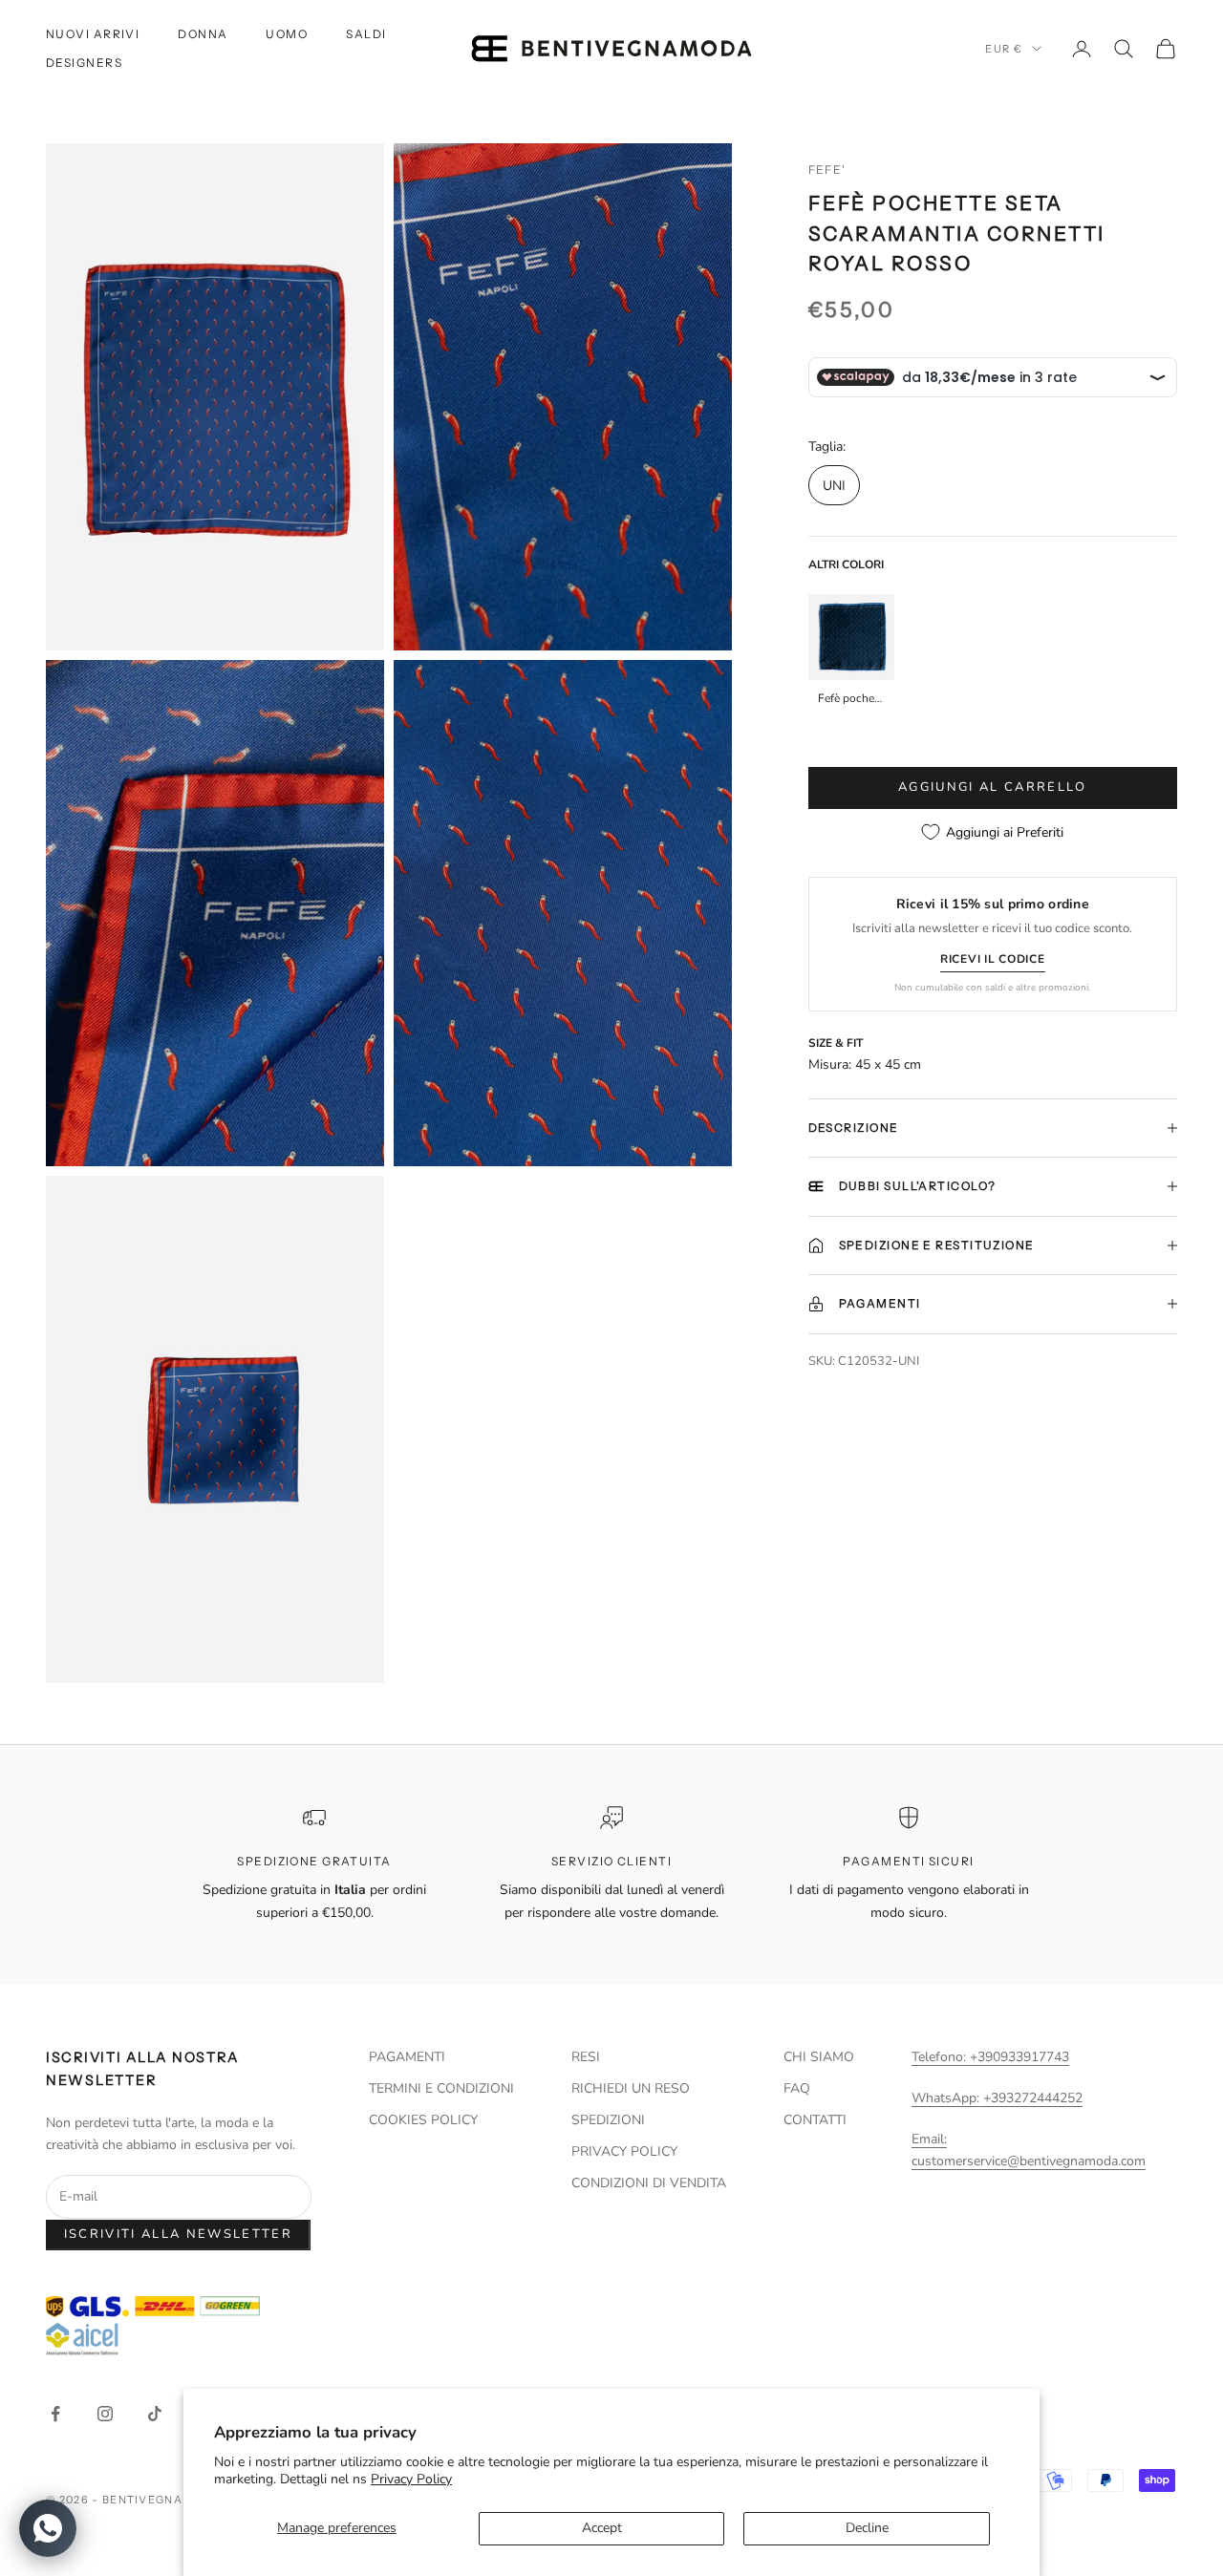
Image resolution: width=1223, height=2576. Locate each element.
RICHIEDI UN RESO (631, 2088)
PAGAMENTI (407, 2057)
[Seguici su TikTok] (155, 2414)
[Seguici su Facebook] (55, 2414)
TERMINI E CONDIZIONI (441, 2088)
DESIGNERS (84, 63)
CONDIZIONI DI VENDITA (649, 2183)
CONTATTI (815, 2120)
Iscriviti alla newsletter (179, 2234)
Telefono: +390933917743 (990, 2057)
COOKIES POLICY (423, 2120)
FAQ (797, 2088)
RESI (586, 2057)
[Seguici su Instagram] (105, 2414)
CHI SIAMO (819, 2057)
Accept (602, 2528)
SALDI (366, 34)
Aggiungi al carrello (993, 787)
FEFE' (827, 170)
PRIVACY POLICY (624, 2151)
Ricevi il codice (993, 959)
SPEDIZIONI (608, 2120)
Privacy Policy (411, 2479)
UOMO (287, 34)
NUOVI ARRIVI (93, 34)
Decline (867, 2528)
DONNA (203, 34)
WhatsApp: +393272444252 (997, 2098)
